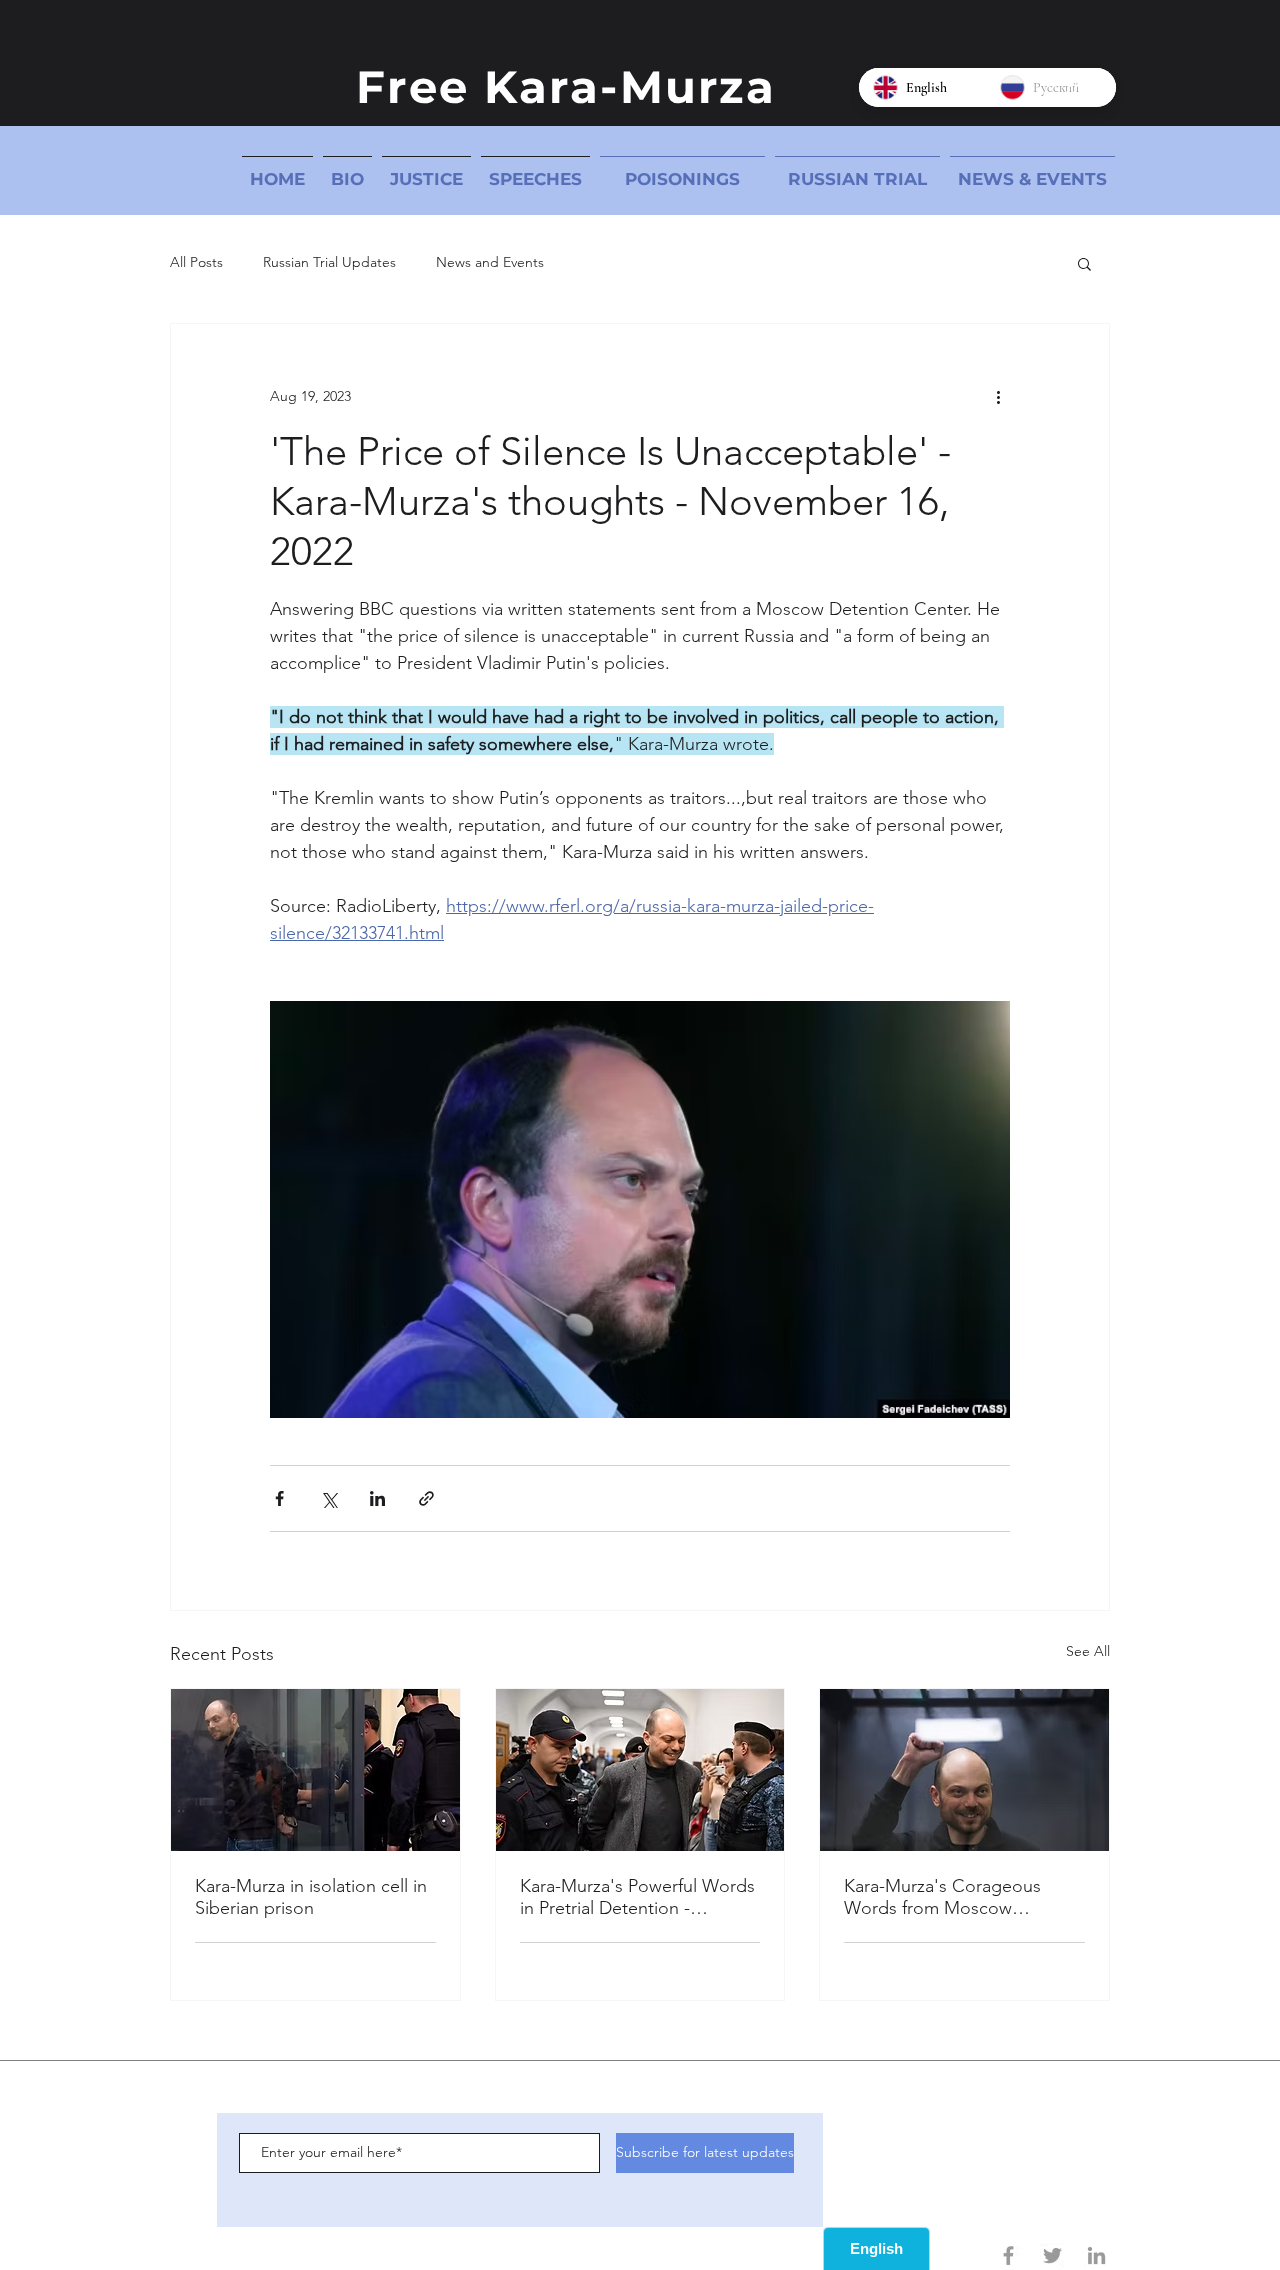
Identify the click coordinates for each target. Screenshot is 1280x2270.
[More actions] (998, 396)
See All (1088, 1651)
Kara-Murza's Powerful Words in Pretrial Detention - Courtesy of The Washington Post (637, 1897)
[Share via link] (426, 1498)
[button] (1084, 263)
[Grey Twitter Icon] (1052, 2255)
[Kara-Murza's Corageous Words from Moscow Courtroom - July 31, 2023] (964, 1770)
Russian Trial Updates (329, 262)
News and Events (490, 262)
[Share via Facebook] (279, 1498)
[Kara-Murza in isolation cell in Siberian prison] (315, 1770)
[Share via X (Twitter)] (328, 1498)
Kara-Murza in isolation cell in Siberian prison (311, 1897)
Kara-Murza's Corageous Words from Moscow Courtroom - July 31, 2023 (946, 1897)
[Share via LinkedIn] (377, 1498)
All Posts (196, 262)
